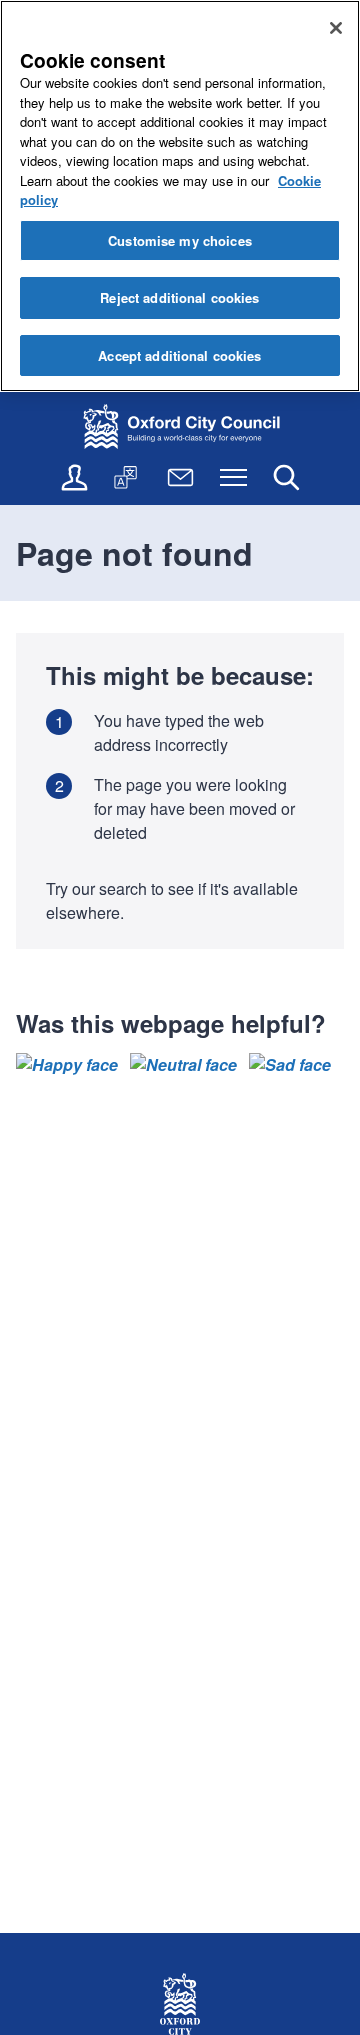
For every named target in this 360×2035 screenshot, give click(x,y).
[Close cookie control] (336, 28)
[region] (180, 196)
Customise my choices (180, 240)
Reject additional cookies (179, 297)
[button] (67, 1065)
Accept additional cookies (179, 355)
